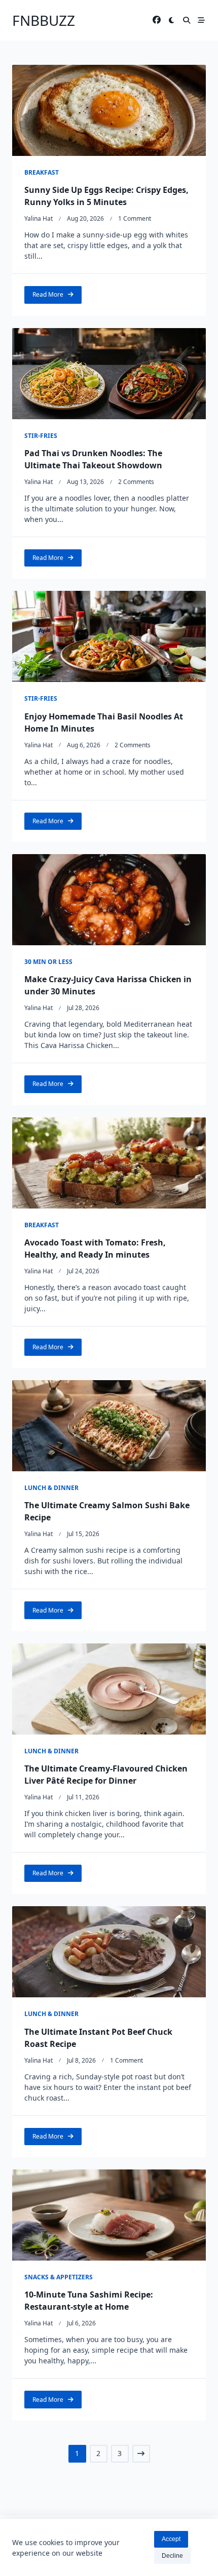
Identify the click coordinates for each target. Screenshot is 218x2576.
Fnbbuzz (44, 20)
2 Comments (136, 482)
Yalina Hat (39, 218)
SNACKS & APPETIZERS (59, 2277)
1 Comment (135, 218)
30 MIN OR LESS (48, 962)
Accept (171, 2539)
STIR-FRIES (41, 436)
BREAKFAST (42, 172)
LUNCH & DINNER (51, 1488)
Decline (172, 2556)
